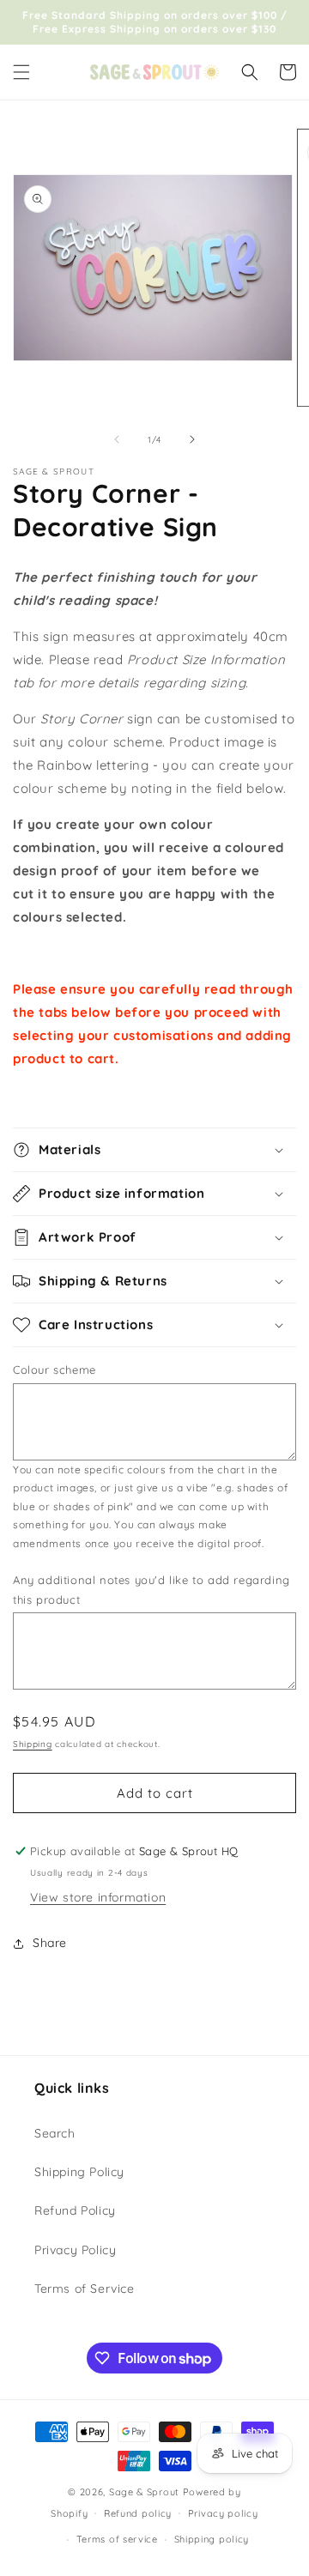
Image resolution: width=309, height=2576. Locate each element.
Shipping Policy (79, 2172)
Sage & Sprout (144, 2492)
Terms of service (117, 2539)
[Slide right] (192, 439)
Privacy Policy (75, 2250)
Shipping (33, 1744)
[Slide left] (117, 439)
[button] (21, 72)
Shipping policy (212, 2539)
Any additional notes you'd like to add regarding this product (151, 1590)
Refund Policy (75, 2210)
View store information (98, 1897)
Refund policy (138, 2513)
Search (55, 2133)
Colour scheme (55, 1370)
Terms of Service (85, 2289)
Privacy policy (223, 2513)
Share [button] (50, 1943)
